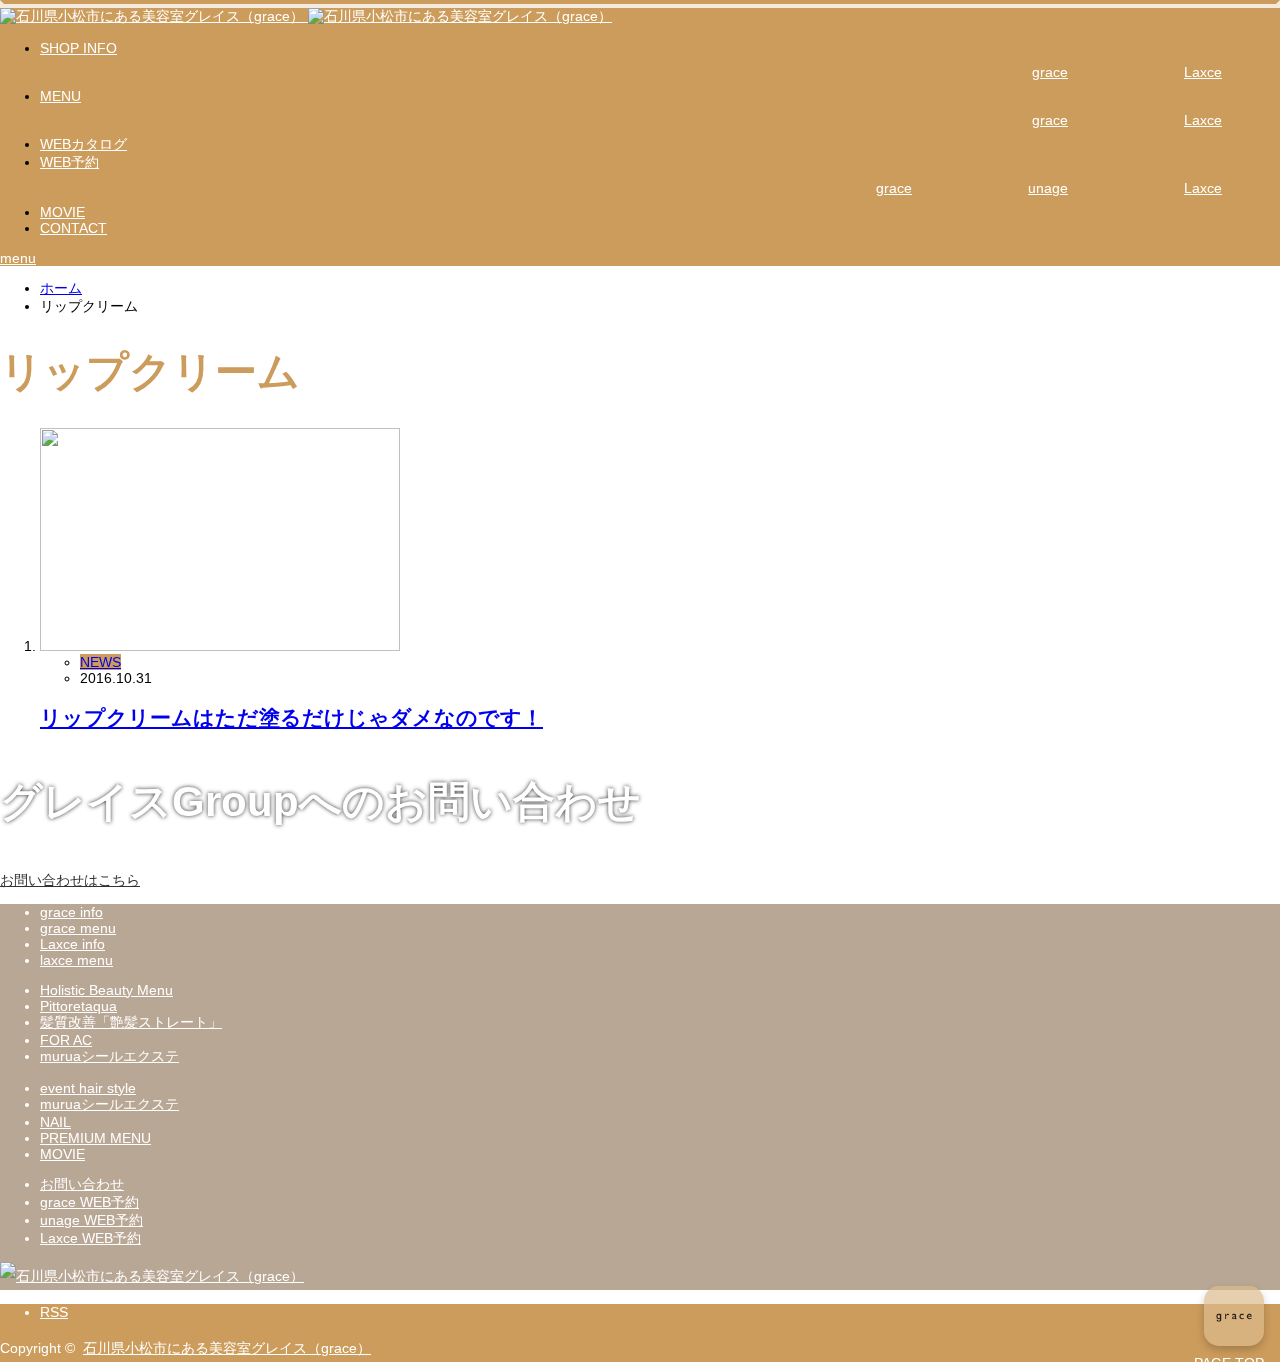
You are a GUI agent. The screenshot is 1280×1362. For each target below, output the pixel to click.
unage (1048, 188)
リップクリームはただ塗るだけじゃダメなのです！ (291, 717)
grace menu (78, 928)
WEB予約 (69, 162)
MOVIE (62, 212)
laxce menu (76, 960)
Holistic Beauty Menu (106, 990)
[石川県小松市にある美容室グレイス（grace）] (306, 16)
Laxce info (72, 944)
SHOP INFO (78, 48)
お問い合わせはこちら (70, 880)
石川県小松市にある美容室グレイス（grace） (227, 1348)
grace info (71, 912)
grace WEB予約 (89, 1202)
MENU (60, 96)
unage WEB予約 (91, 1220)
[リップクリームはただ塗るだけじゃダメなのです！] (220, 646)
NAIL (55, 1122)
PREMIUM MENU (95, 1138)
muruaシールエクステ (109, 1056)
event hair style (88, 1088)
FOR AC (66, 1040)
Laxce (1203, 72)
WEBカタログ (83, 144)
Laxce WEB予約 (90, 1238)
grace (1050, 72)
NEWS (100, 662)
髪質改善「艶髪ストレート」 (131, 1022)
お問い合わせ (82, 1184)
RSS (54, 1312)
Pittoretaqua (78, 1006)
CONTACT (73, 228)
